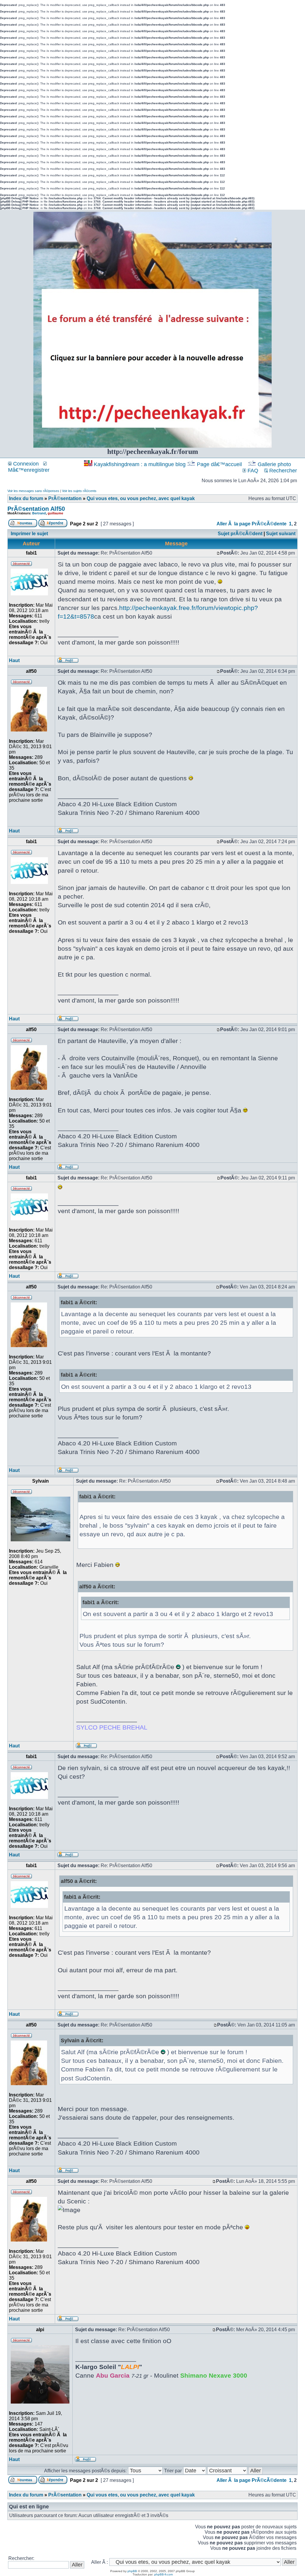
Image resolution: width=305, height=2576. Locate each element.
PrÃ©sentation (65, 498)
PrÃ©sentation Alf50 (36, 509)
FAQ (252, 471)
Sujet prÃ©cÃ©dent (240, 534)
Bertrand (39, 513)
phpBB (132, 2571)
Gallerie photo (274, 464)
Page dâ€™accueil (219, 464)
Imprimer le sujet (29, 534)
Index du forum (26, 498)
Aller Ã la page (234, 524)
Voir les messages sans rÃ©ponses (33, 491)
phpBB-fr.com (164, 2574)
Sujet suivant (281, 534)
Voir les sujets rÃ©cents (79, 491)
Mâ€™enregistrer (29, 470)
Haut (14, 660)
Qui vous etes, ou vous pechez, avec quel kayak (141, 498)
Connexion (25, 464)
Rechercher (282, 471)
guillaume (55, 513)
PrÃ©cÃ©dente (269, 524)
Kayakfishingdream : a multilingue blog (140, 464)
